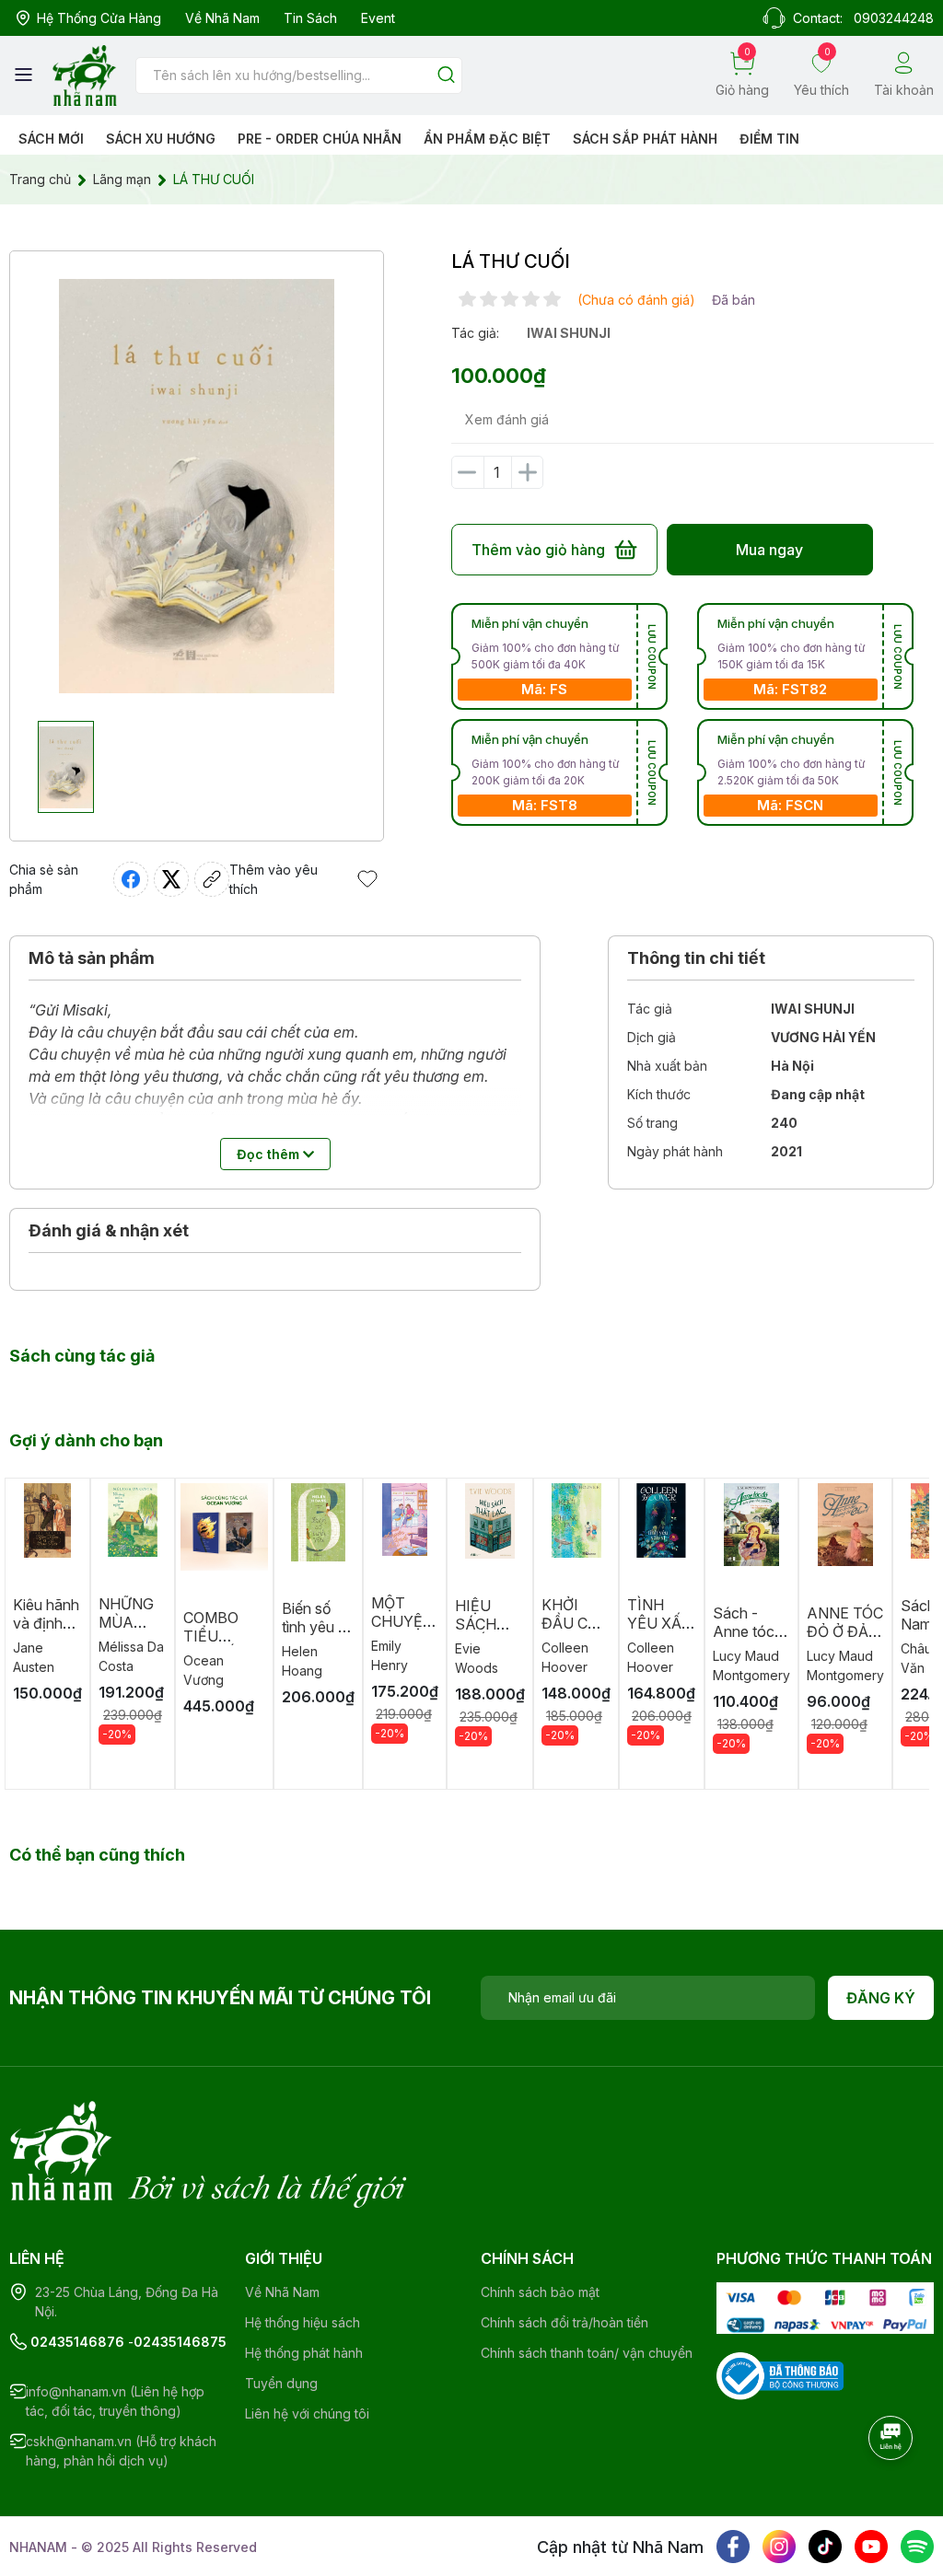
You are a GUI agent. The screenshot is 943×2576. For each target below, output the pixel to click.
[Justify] (446, 76)
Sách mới (51, 139)
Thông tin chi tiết (696, 958)
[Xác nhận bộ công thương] (780, 2375)
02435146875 (180, 2342)
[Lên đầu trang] (892, 2489)
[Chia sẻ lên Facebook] (131, 879)
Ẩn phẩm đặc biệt (487, 139)
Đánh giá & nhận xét (109, 1230)
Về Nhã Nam (222, 18)
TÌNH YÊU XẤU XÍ (660, 1623)
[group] (197, 486)
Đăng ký (881, 1998)
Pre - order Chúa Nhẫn (320, 139)
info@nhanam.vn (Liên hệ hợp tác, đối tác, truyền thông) (115, 2401)
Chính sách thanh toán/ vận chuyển (587, 2353)
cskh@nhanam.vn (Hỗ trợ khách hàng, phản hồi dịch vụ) (121, 2451)
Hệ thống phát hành (304, 2353)
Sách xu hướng (161, 139)
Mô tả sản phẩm (92, 958)
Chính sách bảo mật (540, 2292)
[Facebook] (733, 2547)
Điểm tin (769, 139)
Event (378, 18)
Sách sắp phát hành (645, 139)
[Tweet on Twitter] (171, 879)
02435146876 (77, 2342)
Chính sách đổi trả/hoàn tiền (565, 2322)
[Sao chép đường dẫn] (212, 879)
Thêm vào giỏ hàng (538, 550)
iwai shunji (569, 333)
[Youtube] (871, 2547)
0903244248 (894, 18)
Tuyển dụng (281, 2383)
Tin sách (310, 18)
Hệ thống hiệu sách (303, 2322)
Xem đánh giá (507, 419)
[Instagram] (779, 2547)
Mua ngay (769, 550)
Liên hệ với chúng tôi (307, 2414)
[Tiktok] (825, 2547)
